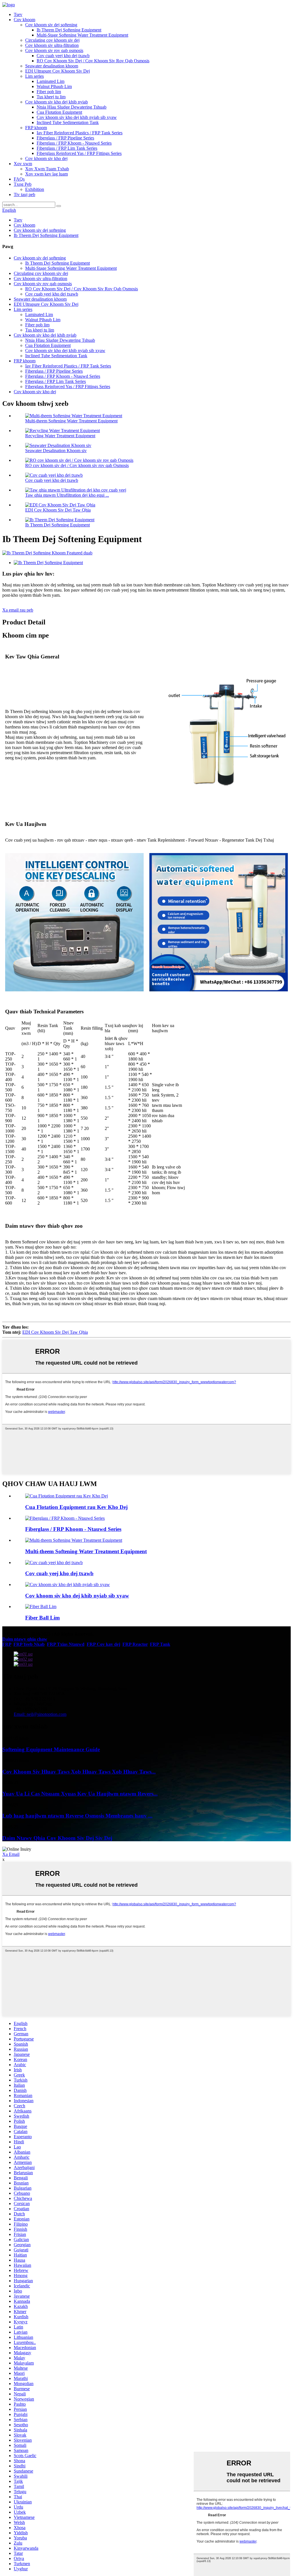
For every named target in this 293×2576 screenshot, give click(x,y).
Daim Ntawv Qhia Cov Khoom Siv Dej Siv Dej (57, 1838)
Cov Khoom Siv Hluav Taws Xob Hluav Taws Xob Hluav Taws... (79, 1772)
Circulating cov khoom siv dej (52, 40)
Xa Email (11, 1854)
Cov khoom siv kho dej (46, 158)
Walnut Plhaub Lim (54, 86)
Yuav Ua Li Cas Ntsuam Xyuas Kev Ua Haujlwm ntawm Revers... (80, 1794)
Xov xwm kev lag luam (46, 174)
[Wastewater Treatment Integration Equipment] (68, 1584)
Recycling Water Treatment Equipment (60, 436)
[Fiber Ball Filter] (41, 1606)
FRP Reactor (135, 1644)
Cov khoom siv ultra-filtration (52, 45)
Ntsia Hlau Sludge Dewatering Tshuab (72, 107)
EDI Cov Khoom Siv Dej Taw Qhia (58, 510)
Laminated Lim (51, 81)
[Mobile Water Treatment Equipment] (54, 1562)
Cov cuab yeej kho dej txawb (63, 56)
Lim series (34, 76)
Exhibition (35, 189)
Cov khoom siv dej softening (51, 25)
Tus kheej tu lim (51, 97)
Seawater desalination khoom (52, 66)
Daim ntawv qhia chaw (25, 1639)
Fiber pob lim (49, 92)
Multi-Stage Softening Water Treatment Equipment (82, 35)
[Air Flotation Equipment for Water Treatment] (67, 1496)
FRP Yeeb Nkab (29, 1644)
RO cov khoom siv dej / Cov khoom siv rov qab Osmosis (77, 465)
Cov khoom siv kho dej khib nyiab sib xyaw (77, 117)
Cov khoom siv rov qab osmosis (54, 50)
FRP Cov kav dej (103, 1644)
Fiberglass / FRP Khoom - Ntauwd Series (74, 143)
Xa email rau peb (18, 610)
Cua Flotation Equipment (59, 112)
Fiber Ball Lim (42, 1618)
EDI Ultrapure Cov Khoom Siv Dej (58, 71)
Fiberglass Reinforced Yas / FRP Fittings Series (79, 153)
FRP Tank (160, 1644)
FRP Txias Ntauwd (66, 1644)
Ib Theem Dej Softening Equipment (69, 30)
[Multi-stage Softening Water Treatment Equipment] (74, 1540)
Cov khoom (24, 20)
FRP (7, 1644)
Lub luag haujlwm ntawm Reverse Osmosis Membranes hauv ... (77, 1816)
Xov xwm (23, 164)
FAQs (19, 179)
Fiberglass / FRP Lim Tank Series (67, 148)
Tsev (18, 14)
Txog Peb (23, 184)
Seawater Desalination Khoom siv (56, 451)
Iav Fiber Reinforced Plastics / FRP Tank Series (80, 133)
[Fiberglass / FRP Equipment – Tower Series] (65, 1518)
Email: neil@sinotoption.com (40, 1714)
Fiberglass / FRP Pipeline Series (65, 138)
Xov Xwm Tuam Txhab (47, 169)
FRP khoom (36, 128)
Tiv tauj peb (24, 194)
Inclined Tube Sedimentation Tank (68, 122)
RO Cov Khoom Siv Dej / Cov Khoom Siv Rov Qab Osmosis (93, 61)
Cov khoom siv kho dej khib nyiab (57, 102)
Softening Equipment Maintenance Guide (51, 1749)
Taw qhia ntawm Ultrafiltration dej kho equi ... (67, 495)
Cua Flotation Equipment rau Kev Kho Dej (76, 1507)
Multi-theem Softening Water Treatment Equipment (71, 421)
